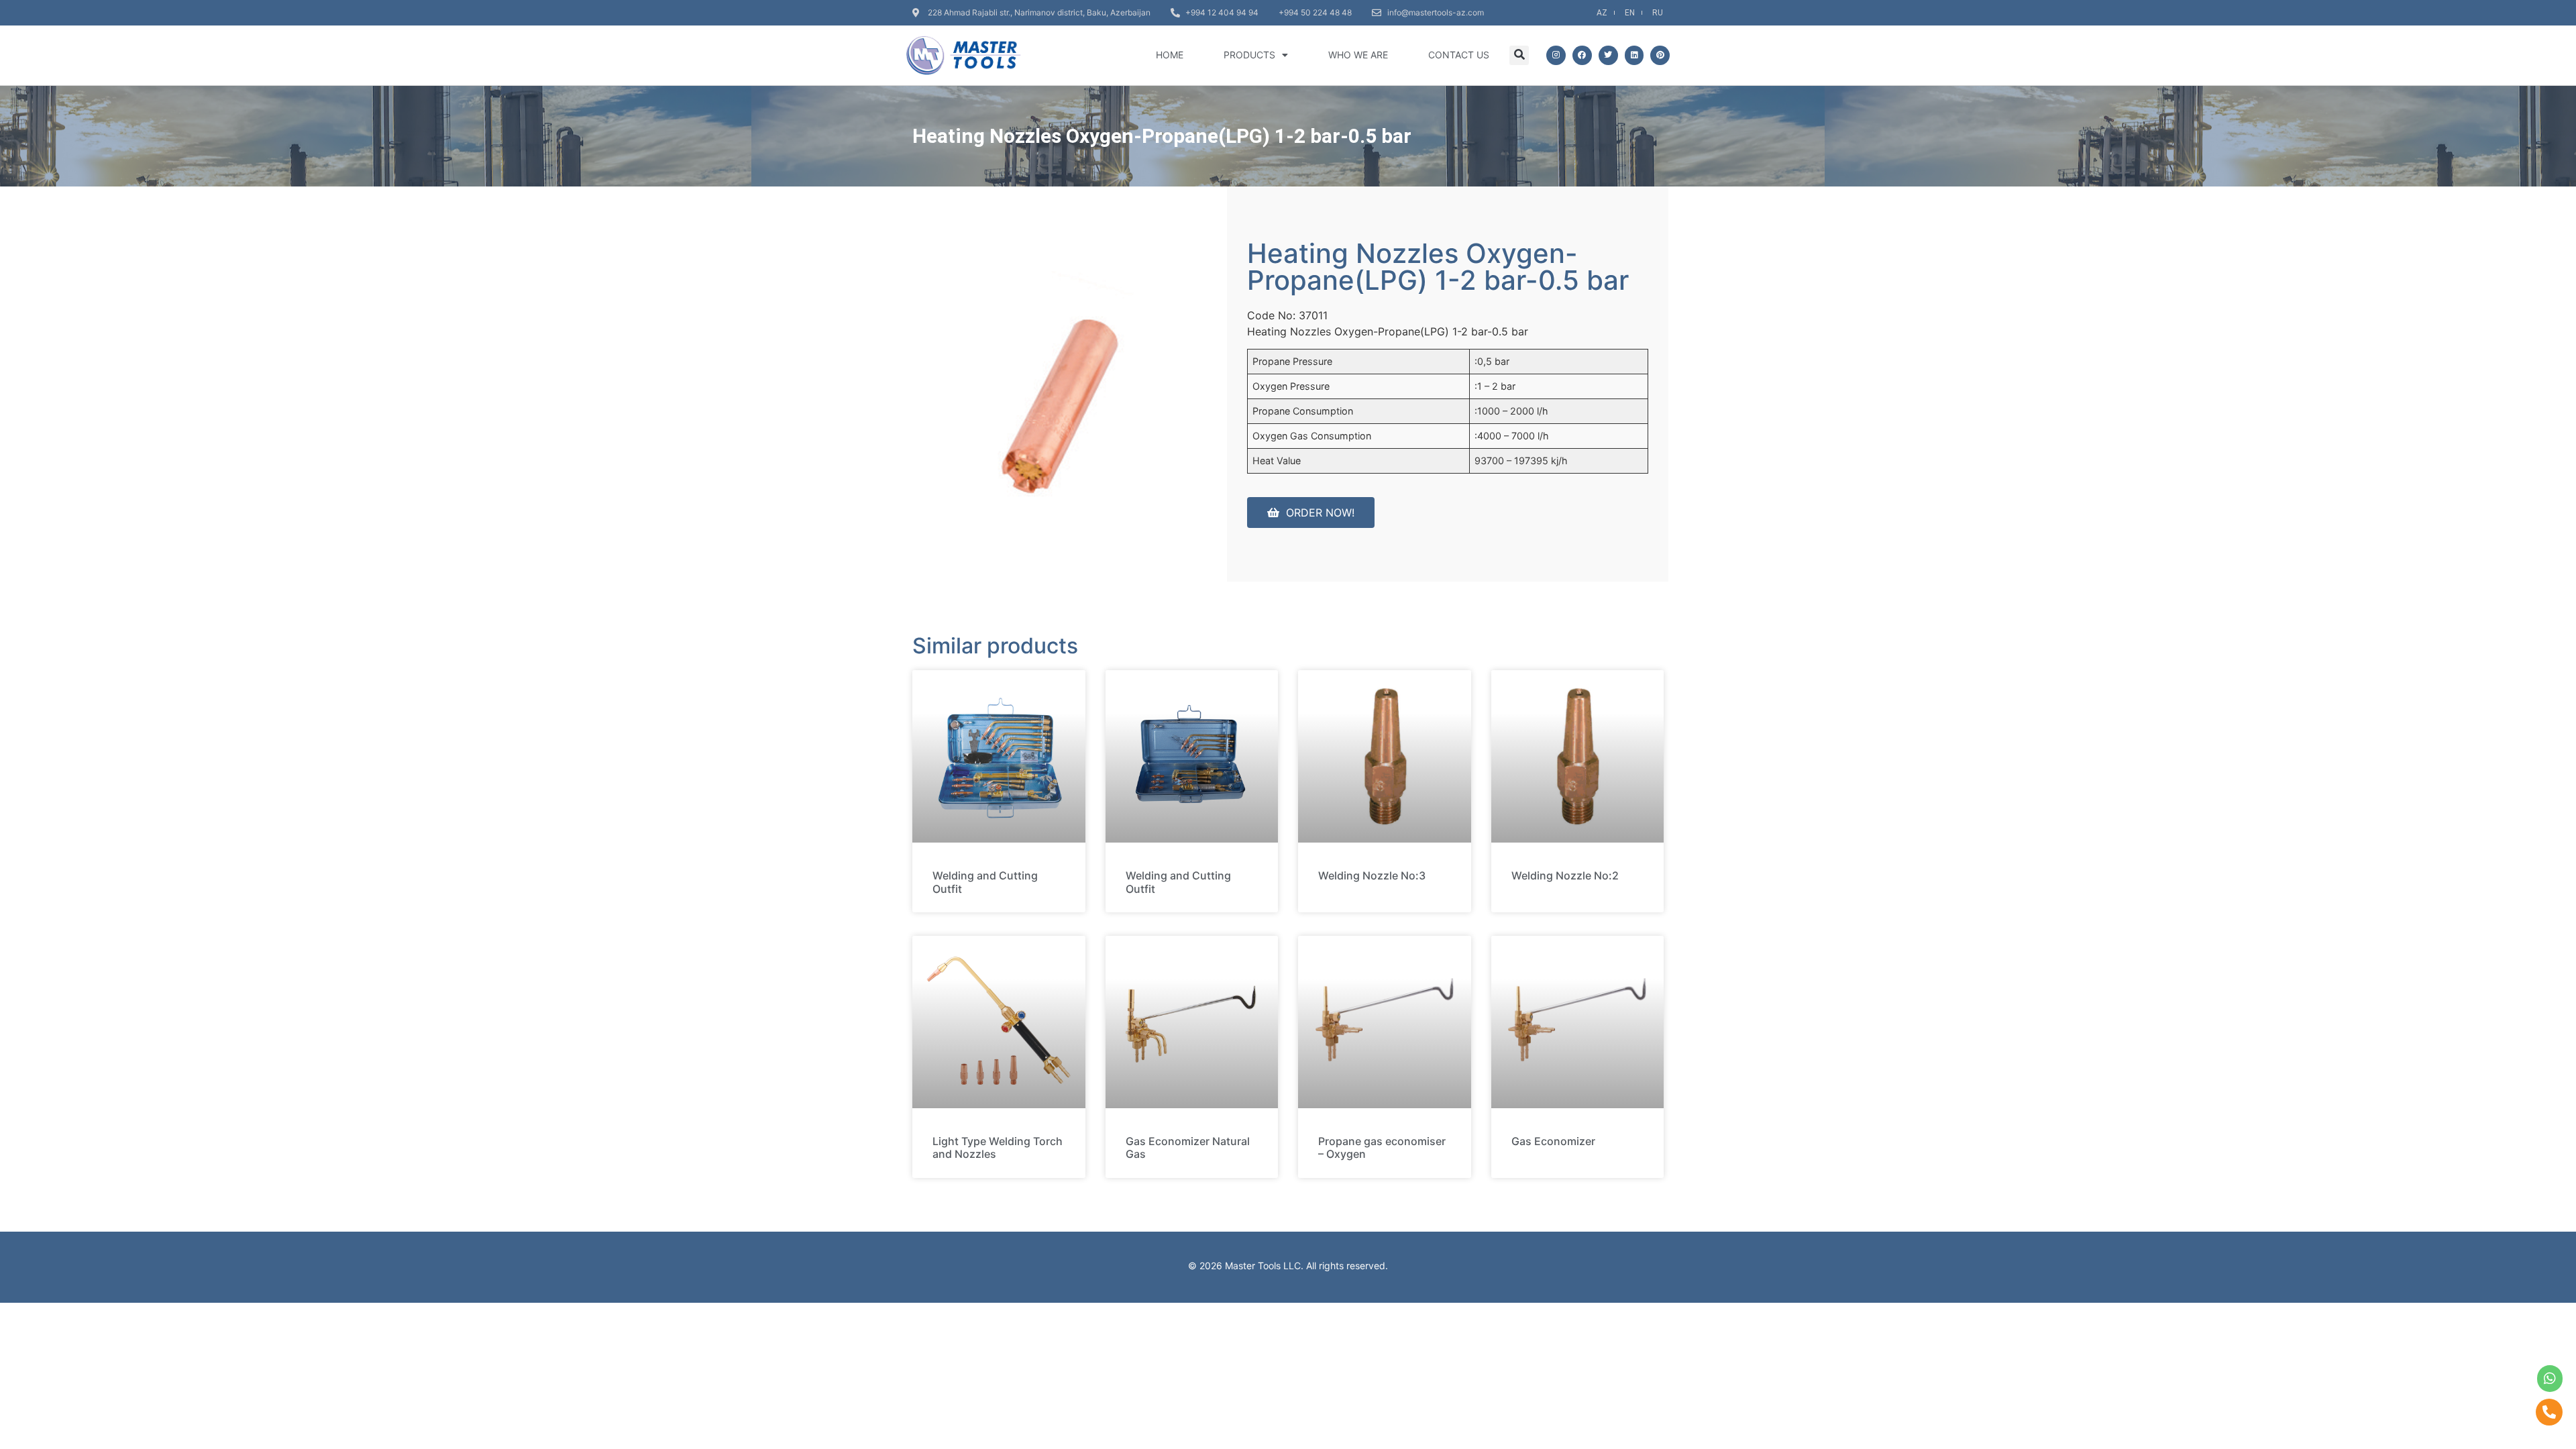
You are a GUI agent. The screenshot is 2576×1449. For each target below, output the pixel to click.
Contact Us (1459, 55)
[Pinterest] (1660, 55)
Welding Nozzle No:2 (1565, 875)
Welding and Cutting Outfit (985, 882)
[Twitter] (1608, 55)
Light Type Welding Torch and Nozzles (998, 1147)
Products (1249, 55)
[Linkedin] (1634, 55)
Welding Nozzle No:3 (1372, 875)
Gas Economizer (1553, 1141)
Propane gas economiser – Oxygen (1382, 1147)
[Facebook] (1582, 55)
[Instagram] (1556, 55)
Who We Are (1358, 55)
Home (1170, 55)
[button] (1519, 55)
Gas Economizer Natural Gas (1188, 1147)
